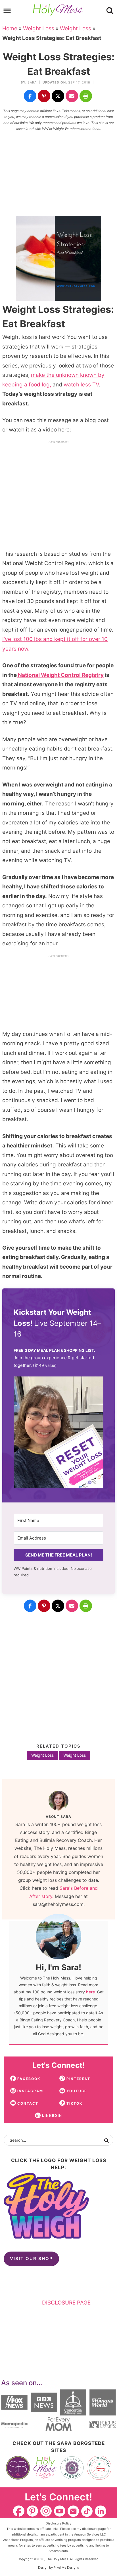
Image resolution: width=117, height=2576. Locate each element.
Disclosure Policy (58, 2523)
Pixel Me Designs (66, 2568)
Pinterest (32, 2511)
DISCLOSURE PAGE (66, 2303)
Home (10, 28)
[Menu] (7, 11)
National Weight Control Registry (60, 675)
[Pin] (44, 96)
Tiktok (87, 2511)
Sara (32, 82)
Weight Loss (39, 28)
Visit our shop (31, 2258)
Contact (73, 2511)
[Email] (72, 96)
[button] (58, 1434)
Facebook (19, 2511)
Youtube (60, 2511)
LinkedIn (101, 2511)
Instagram (46, 2511)
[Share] (30, 96)
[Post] (58, 96)
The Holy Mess (58, 10)
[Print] (86, 96)
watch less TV (81, 385)
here (90, 1992)
